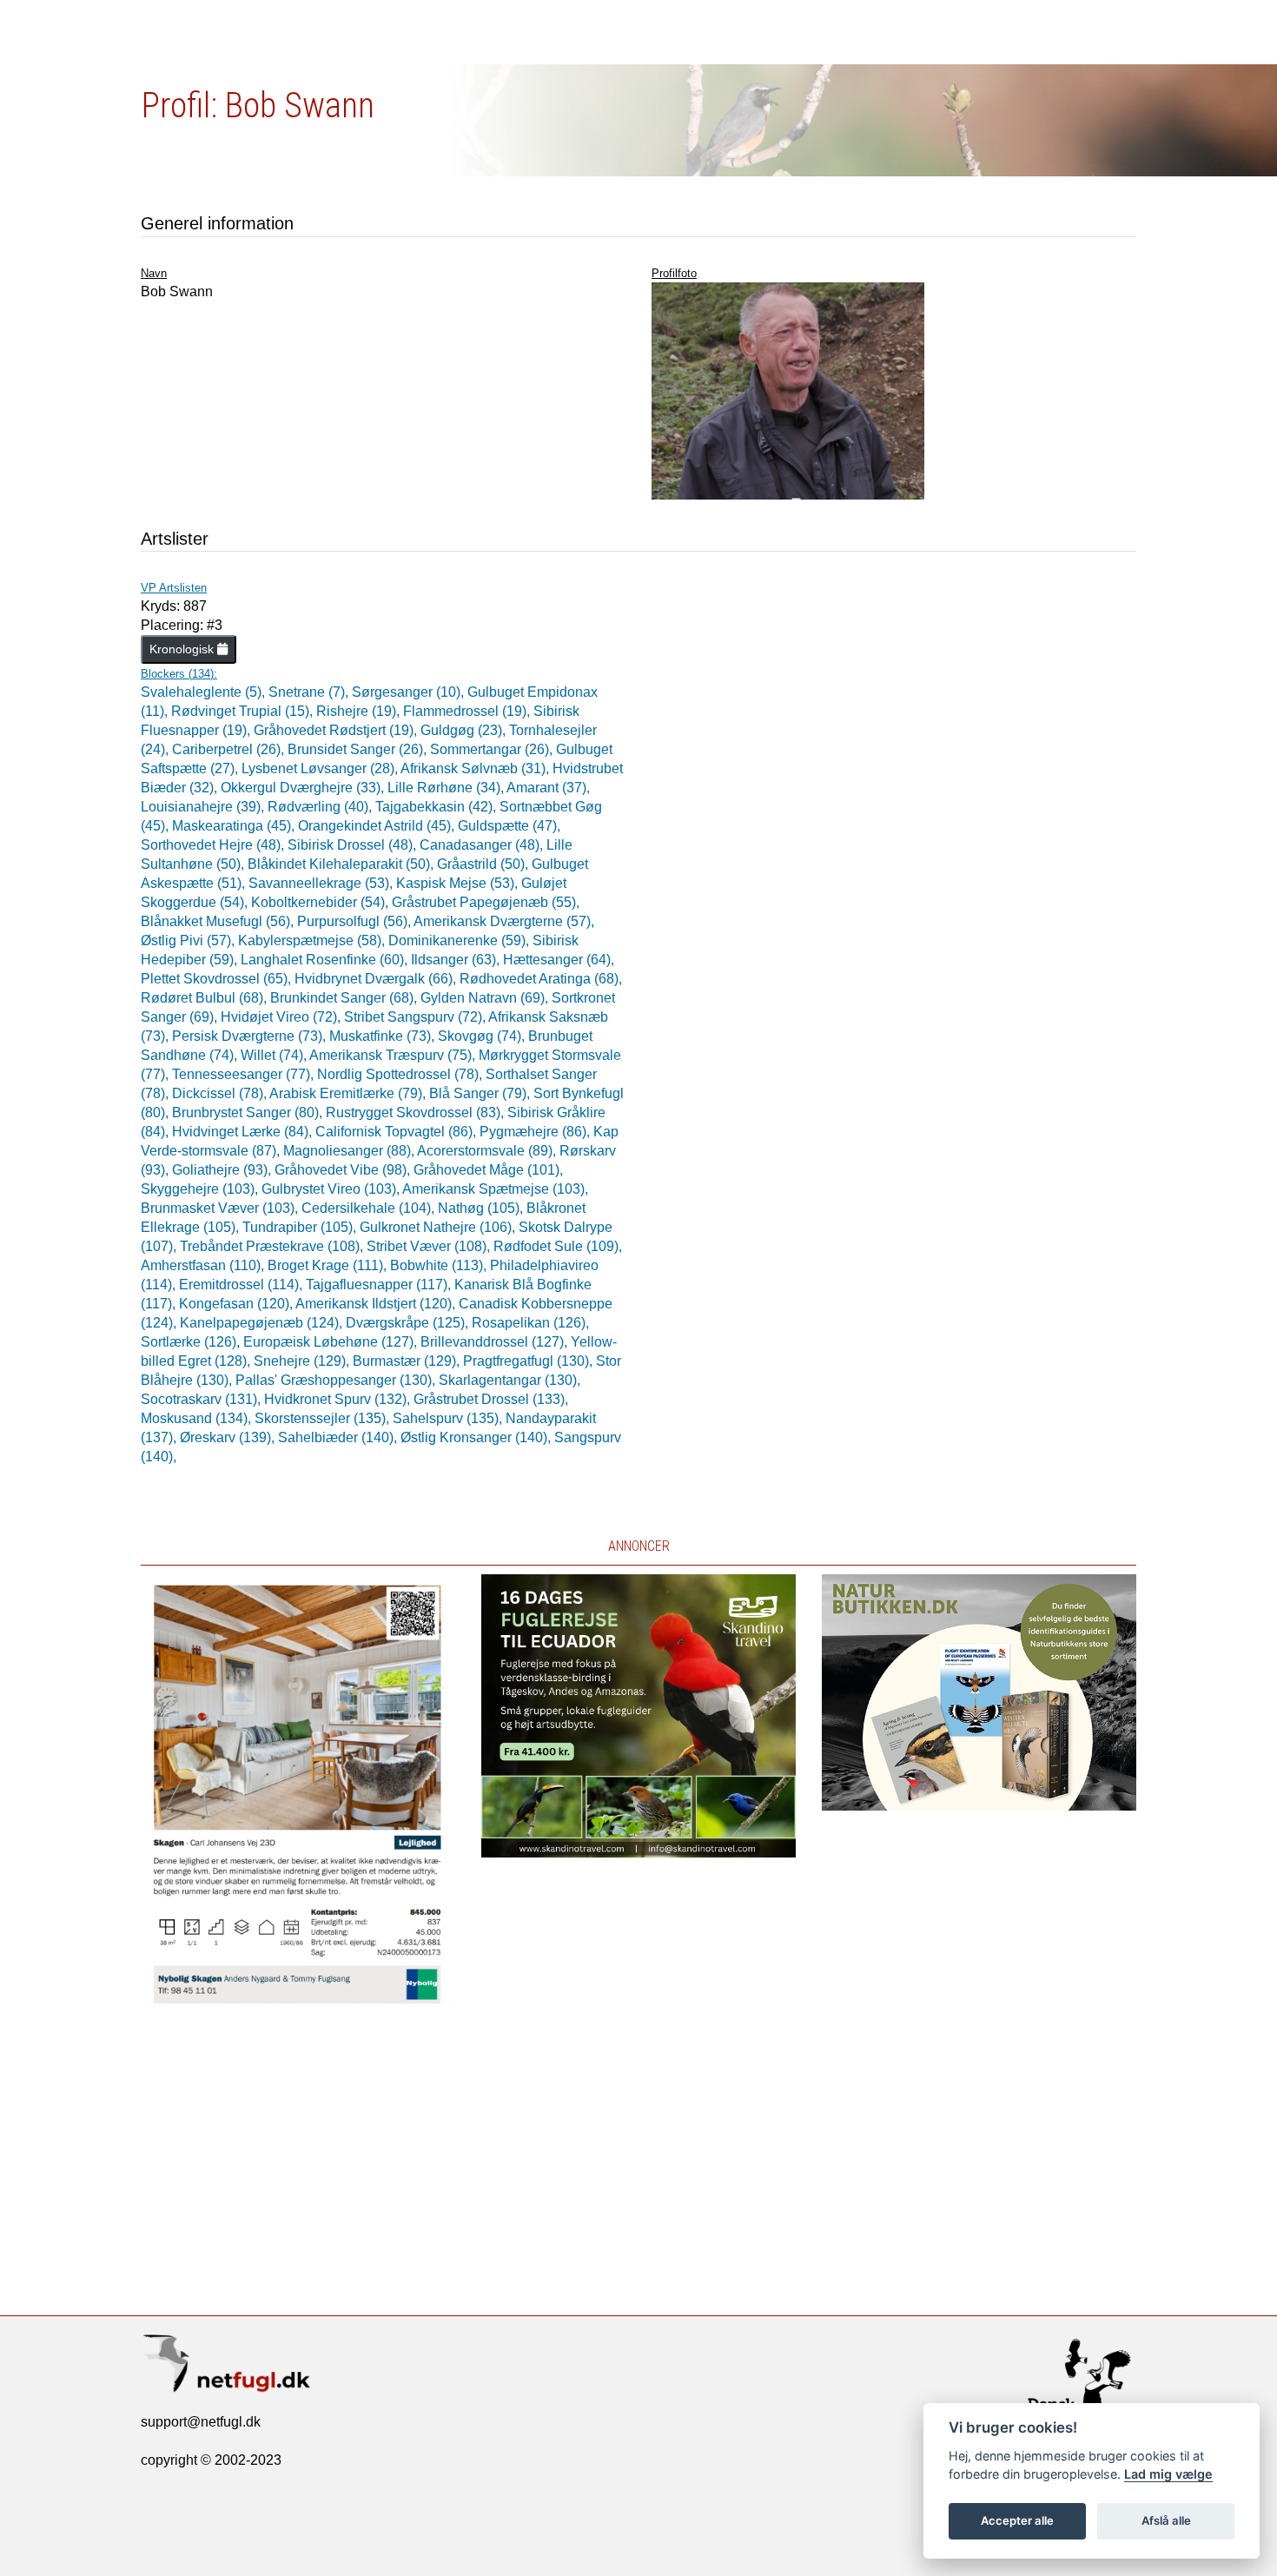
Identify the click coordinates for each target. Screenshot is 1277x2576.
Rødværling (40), (321, 807)
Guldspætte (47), (509, 826)
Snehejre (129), (303, 1361)
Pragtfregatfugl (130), (529, 1361)
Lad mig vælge (1168, 2474)
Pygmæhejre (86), (536, 1132)
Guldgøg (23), (465, 730)
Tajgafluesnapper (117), (380, 1285)
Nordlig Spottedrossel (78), (401, 1074)
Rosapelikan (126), (530, 1323)
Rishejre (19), (360, 711)
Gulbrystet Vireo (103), (332, 1189)
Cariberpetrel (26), (230, 749)
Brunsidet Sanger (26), (359, 749)
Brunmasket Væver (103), (221, 1208)
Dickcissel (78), (221, 1093)
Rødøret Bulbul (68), (205, 998)
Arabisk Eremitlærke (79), (349, 1093)
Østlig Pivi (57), (189, 940)
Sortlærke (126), (192, 1342)
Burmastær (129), (408, 1361)
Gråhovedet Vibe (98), (344, 1170)
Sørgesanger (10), (410, 692)
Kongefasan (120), (237, 1304)
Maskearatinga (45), (235, 826)
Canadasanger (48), (483, 845)
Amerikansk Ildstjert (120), (377, 1304)
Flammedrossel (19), (468, 711)
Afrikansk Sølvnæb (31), (476, 768)
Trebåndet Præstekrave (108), (273, 1246)
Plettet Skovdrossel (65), (218, 979)
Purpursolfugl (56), (355, 921)
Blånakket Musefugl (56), (219, 921)
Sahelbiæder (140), (339, 1437)
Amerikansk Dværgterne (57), (504, 921)
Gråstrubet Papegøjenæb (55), (486, 902)
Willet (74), (275, 1055)
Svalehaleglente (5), (205, 692)
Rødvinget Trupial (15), (244, 711)
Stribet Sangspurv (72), (416, 1017)
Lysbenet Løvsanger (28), (321, 768)
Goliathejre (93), (223, 1170)
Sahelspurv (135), (449, 1418)
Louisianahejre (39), (204, 807)
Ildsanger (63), (457, 960)
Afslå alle (1166, 2520)
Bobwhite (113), (440, 1265)
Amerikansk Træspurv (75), (394, 1055)
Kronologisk (183, 649)
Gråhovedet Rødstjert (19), (337, 730)
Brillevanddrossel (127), (496, 1342)
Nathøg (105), (482, 1208)
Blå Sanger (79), (481, 1093)
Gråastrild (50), (484, 864)
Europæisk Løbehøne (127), (332, 1342)
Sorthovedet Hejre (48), (214, 845)
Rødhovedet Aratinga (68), (541, 979)
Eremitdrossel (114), (242, 1285)
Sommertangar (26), (493, 749)
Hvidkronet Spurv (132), (339, 1399)
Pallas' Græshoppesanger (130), (337, 1380)
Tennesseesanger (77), (245, 1074)
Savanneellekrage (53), (322, 883)
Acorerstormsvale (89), (488, 1151)
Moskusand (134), (198, 1418)
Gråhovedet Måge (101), (488, 1170)
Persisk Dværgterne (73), (251, 1036)
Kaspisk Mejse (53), (459, 883)
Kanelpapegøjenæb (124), (263, 1323)
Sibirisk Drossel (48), (354, 845)
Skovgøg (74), (483, 1036)
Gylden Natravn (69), (486, 998)
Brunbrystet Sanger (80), (249, 1113)
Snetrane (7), (310, 692)
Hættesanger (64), (559, 960)
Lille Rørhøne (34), (447, 788)
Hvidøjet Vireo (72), (282, 1017)
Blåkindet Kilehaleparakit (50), (342, 864)
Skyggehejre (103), (201, 1189)
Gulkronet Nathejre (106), (439, 1227)
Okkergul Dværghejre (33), (304, 788)
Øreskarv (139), (229, 1437)
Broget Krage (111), (329, 1265)
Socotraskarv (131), (202, 1399)
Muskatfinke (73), (384, 1036)
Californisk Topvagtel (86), (397, 1132)
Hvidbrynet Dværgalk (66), (377, 979)
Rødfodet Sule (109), (558, 1246)
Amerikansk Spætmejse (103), (495, 1189)
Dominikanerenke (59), (460, 940)
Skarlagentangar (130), (509, 1380)
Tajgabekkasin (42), (437, 807)
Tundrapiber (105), (301, 1227)
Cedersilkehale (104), (370, 1208)
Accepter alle (1017, 2520)
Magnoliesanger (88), (350, 1151)
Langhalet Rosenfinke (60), (326, 960)
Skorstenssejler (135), (324, 1418)
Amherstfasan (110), (204, 1265)
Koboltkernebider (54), (321, 902)
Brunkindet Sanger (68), (345, 998)
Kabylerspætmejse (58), (313, 940)
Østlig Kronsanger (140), (477, 1437)
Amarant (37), (548, 788)
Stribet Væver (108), (430, 1246)
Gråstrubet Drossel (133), (491, 1399)
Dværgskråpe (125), (409, 1323)
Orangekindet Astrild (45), (378, 826)
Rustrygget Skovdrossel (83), (417, 1113)
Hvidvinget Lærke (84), (244, 1132)
